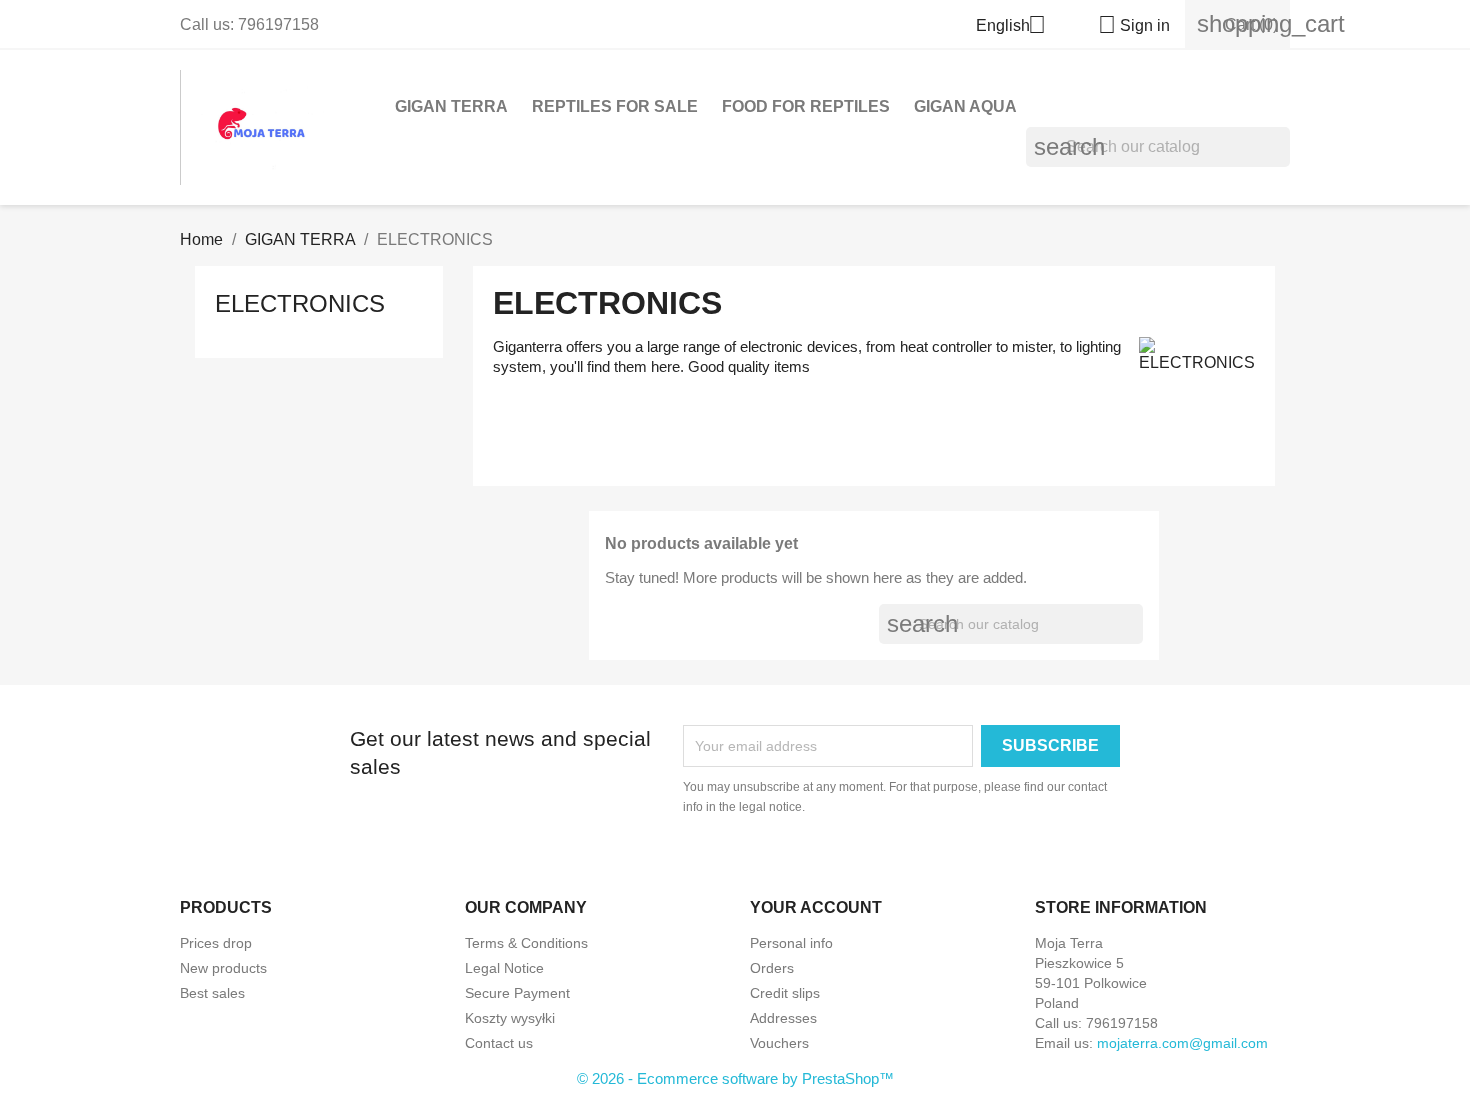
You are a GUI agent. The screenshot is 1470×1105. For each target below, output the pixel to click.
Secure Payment (517, 993)
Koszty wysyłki (510, 1018)
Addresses (783, 1018)
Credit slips (785, 993)
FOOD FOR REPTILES (806, 106)
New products (223, 968)
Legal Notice (504, 968)
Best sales (212, 993)
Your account (816, 907)
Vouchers (779, 1043)
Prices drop (216, 943)
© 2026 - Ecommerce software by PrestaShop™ (735, 1078)
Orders (772, 968)
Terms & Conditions (526, 943)
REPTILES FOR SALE (615, 106)
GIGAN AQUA (965, 106)
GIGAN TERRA (451, 106)
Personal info (791, 943)
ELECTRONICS (300, 303)
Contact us (499, 1043)
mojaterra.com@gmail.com (1182, 1043)
